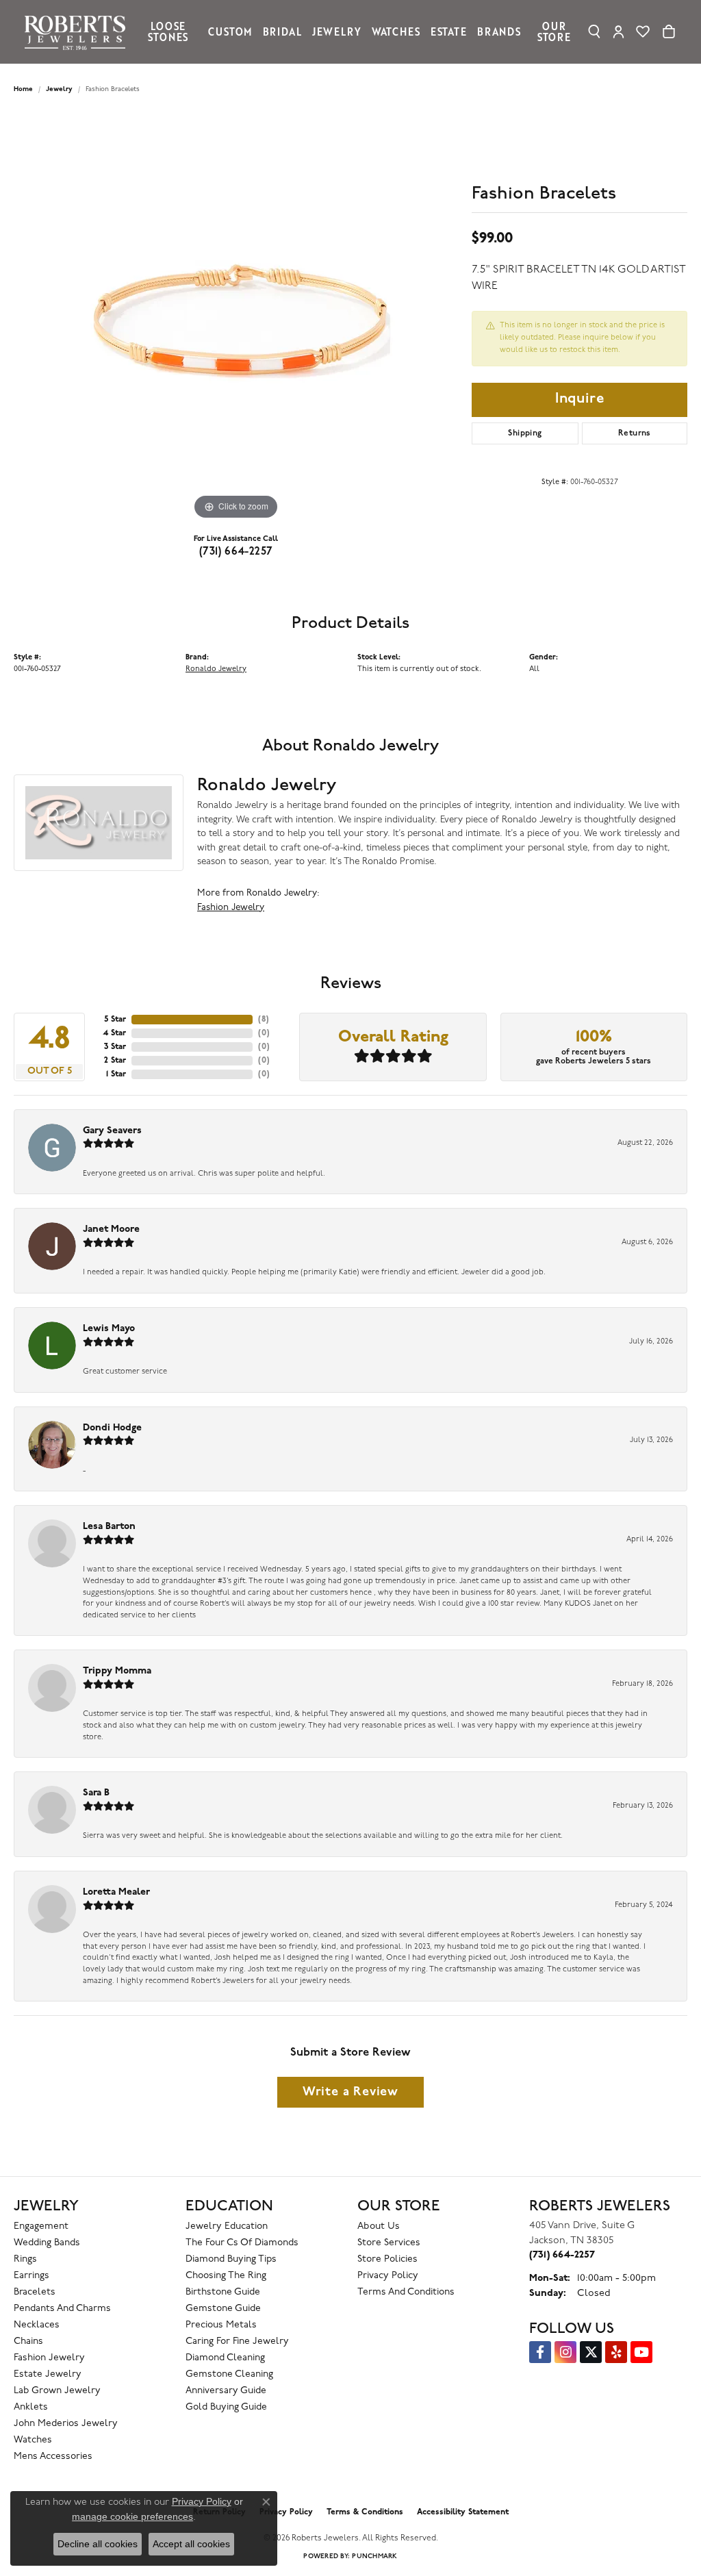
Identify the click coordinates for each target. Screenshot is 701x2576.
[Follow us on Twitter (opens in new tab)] (591, 2352)
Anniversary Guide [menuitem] (226, 2391)
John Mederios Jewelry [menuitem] (66, 2424)
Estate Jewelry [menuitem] (48, 2374)
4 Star (114, 1033)
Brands (499, 31)
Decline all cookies (98, 2544)
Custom (230, 31)
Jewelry (337, 31)
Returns (635, 433)
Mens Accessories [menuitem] (53, 2457)
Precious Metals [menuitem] (221, 2325)
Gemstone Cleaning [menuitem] (229, 2374)
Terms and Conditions (406, 2292)
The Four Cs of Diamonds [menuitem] (242, 2243)
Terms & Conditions (365, 2512)
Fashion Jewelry (231, 908)
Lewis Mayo (109, 1329)
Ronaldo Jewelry (216, 669)
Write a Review (350, 2092)
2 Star (115, 1061)
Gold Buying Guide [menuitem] (226, 2407)
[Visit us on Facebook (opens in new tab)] (540, 2352)
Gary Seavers (112, 1131)
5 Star (115, 1020)
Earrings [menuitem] (31, 2276)
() (264, 1020)
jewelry (59, 89)
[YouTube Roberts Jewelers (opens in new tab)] (641, 2352)
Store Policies (387, 2259)
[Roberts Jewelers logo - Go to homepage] (78, 32)
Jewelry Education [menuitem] (227, 2226)
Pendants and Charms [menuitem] (62, 2309)
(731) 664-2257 (236, 552)
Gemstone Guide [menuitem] (223, 2309)
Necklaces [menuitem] (37, 2325)
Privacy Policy (388, 2276)
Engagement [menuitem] (41, 2226)
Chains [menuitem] (28, 2341)
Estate (449, 31)
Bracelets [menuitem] (35, 2292)
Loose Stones (168, 31)
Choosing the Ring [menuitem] (226, 2276)
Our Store (554, 31)
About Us (379, 2226)
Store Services (389, 2243)
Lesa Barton (109, 1527)
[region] (236, 318)
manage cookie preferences (132, 2516)
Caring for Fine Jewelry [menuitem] (237, 2341)
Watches (396, 31)
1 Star (116, 1074)
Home (23, 89)
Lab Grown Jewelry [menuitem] (57, 2391)
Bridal (282, 31)
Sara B (96, 1793)
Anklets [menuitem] (31, 2407)
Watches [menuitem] (33, 2440)
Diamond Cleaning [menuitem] (225, 2358)
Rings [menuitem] (25, 2259)
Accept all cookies (191, 2544)
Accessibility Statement (463, 2512)
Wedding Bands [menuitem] (47, 2243)
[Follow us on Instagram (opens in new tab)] (565, 2352)
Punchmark (374, 2556)
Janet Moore (111, 1229)
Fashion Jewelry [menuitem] (49, 2358)
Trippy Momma (117, 1671)
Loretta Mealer (116, 1892)
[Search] (595, 31)
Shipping (525, 433)
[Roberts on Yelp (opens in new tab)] (616, 2352)
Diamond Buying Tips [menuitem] (231, 2259)
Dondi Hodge (112, 1428)
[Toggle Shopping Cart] (669, 31)
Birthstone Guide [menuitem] (223, 2292)
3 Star (115, 1047)
